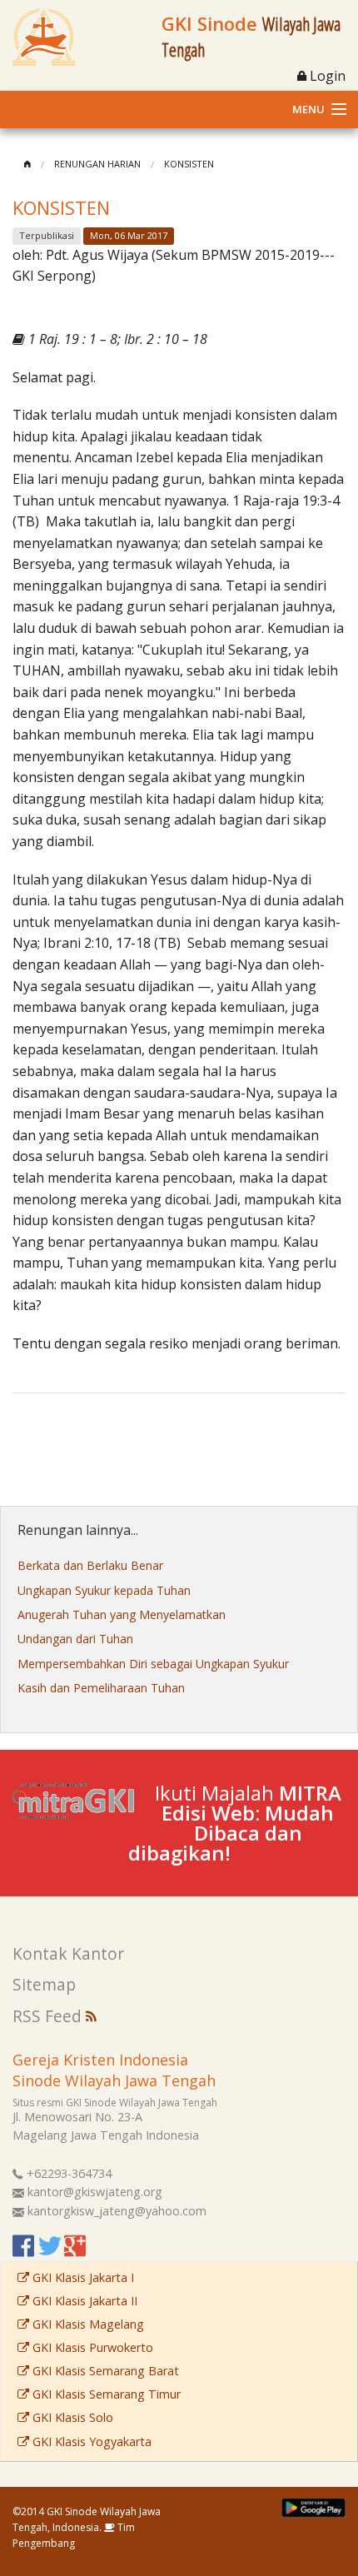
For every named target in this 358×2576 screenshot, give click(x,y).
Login (326, 76)
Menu (308, 109)
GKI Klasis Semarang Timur (105, 2394)
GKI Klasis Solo (71, 2417)
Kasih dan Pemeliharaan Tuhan (101, 1688)
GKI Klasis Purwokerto (91, 2347)
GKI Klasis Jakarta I (82, 2277)
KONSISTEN (189, 164)
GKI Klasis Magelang (87, 2324)
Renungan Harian (97, 164)
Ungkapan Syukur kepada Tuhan (104, 1590)
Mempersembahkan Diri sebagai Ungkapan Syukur (153, 1664)
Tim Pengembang (74, 2535)
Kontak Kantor (68, 1953)
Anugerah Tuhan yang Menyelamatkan (122, 1614)
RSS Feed (49, 2016)
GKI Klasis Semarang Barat (104, 2371)
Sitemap (44, 1984)
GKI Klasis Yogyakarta (90, 2441)
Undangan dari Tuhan (75, 1639)
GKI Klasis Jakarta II (83, 2301)
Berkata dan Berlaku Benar (90, 1565)
